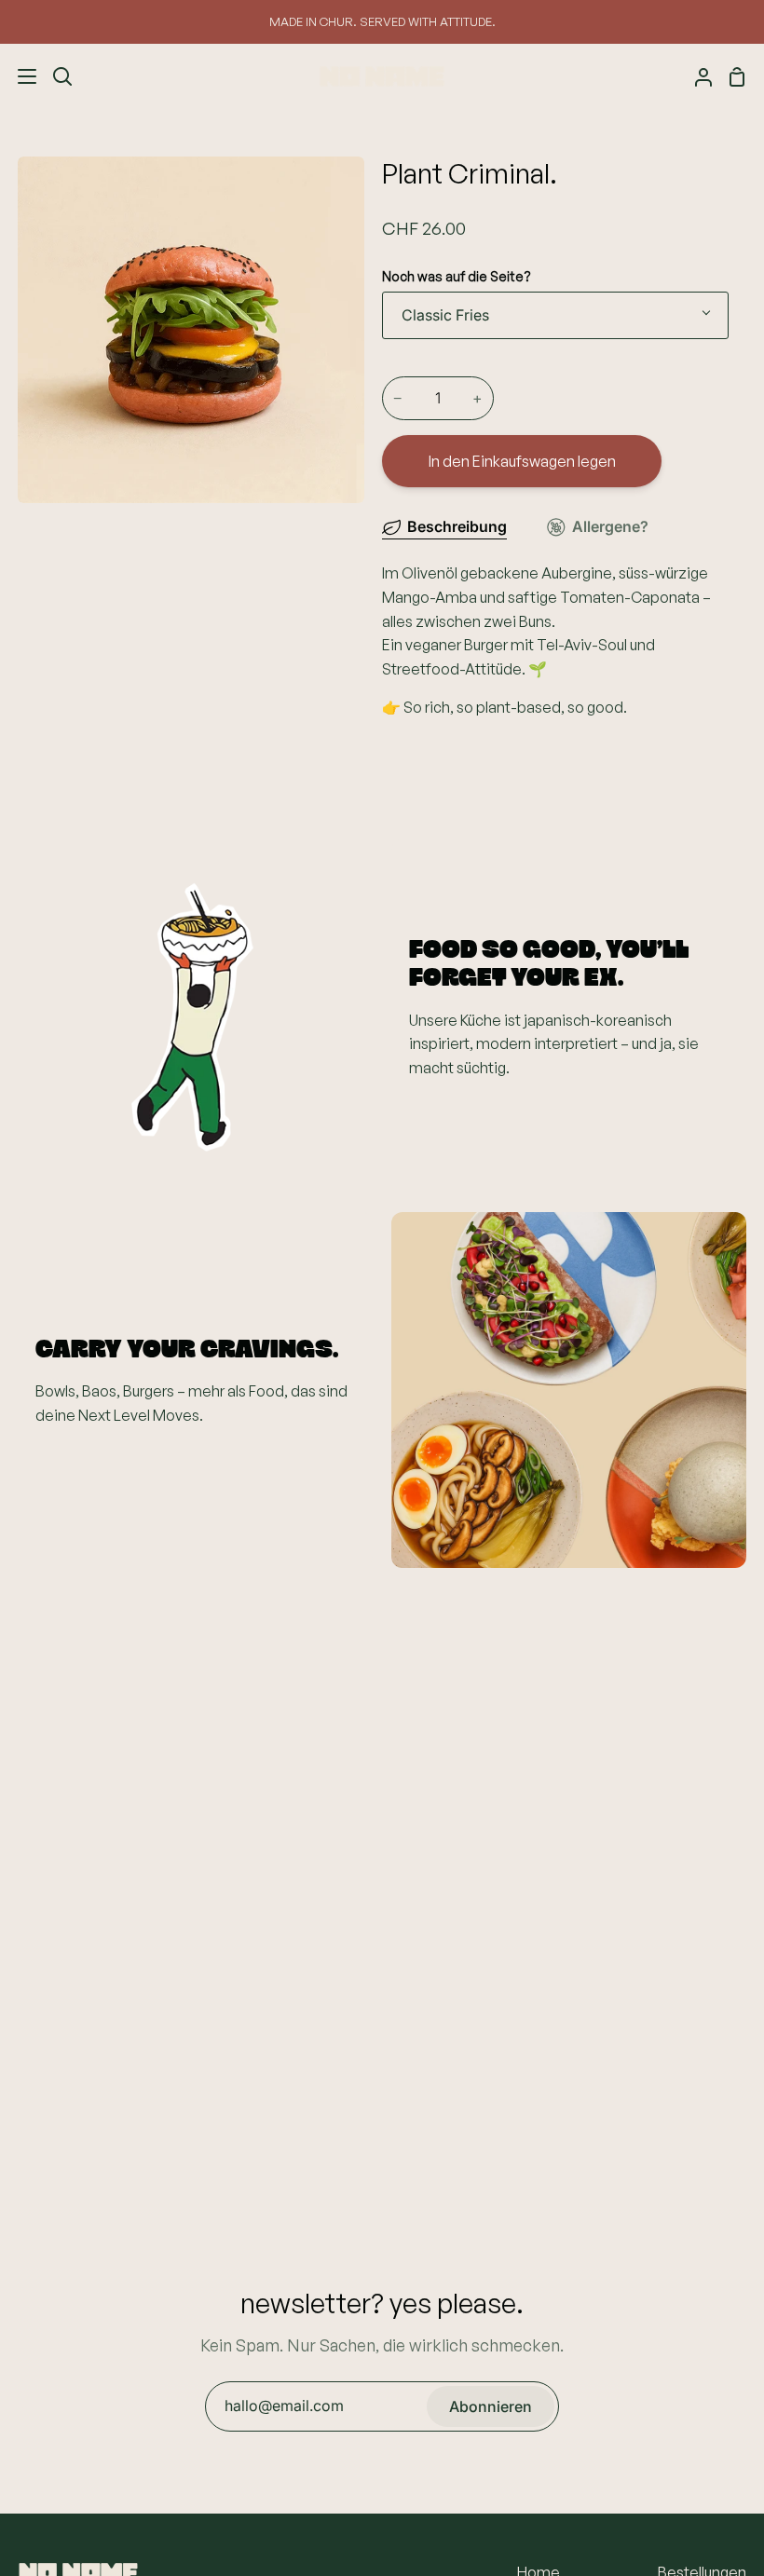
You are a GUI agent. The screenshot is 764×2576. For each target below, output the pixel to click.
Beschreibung (457, 526)
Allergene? (610, 526)
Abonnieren (491, 2406)
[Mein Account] (696, 76)
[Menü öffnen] (19, 76)
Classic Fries (445, 315)
